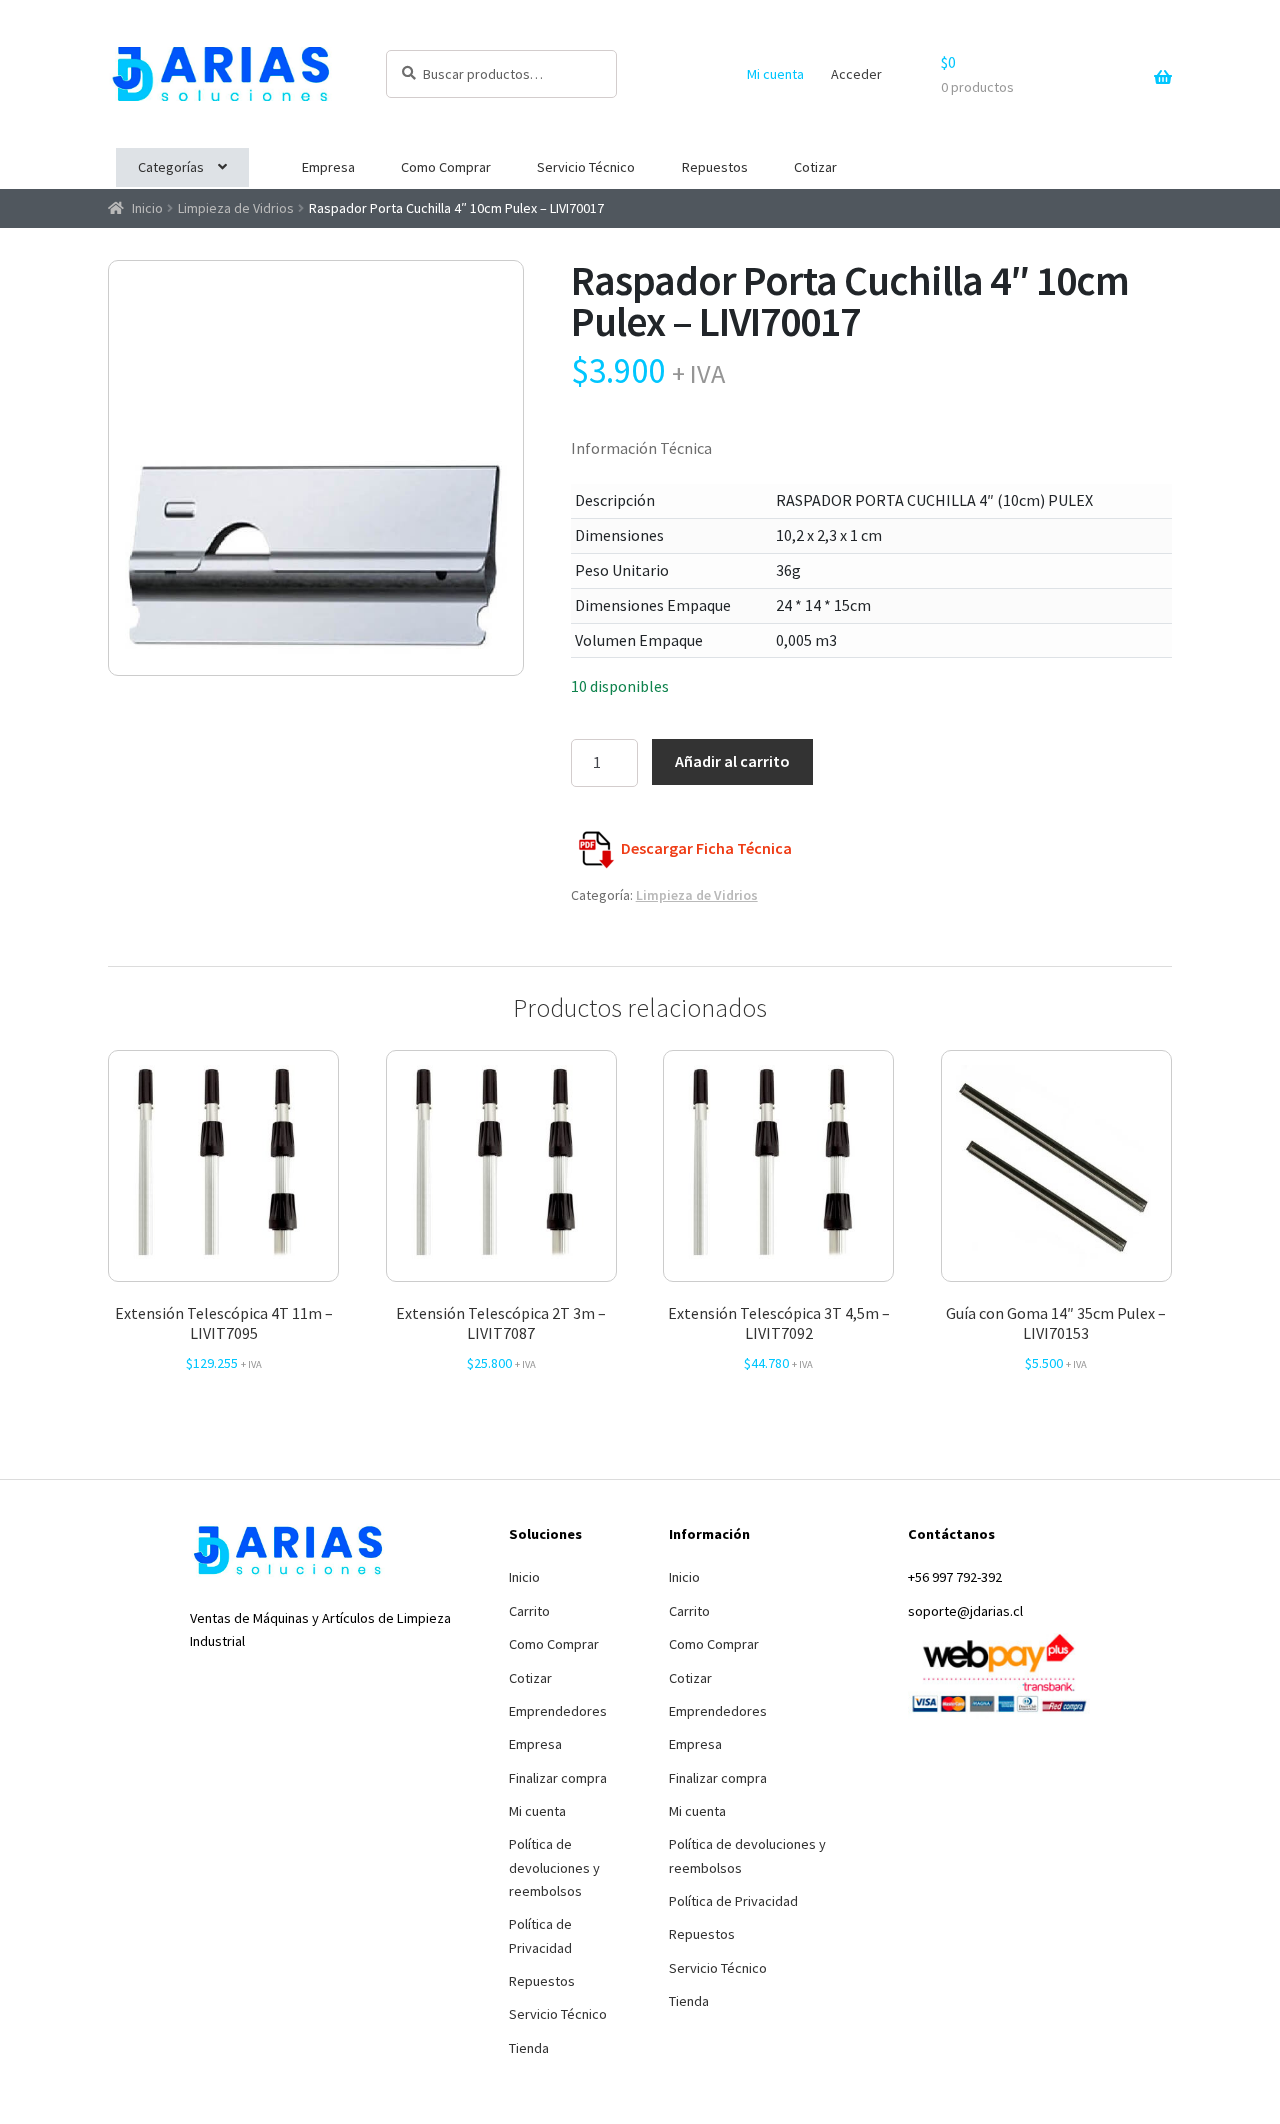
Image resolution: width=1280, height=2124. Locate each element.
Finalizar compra (558, 1778)
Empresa (328, 167)
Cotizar (815, 167)
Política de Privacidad (540, 1935)
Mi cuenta (775, 74)
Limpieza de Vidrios (236, 208)
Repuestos (715, 167)
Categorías (171, 167)
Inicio (147, 208)
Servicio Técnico (586, 167)
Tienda (529, 2048)
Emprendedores (558, 1711)
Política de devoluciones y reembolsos (554, 1867)
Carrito (529, 1611)
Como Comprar (446, 167)
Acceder (856, 74)
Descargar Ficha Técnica (706, 848)
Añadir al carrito (732, 761)
